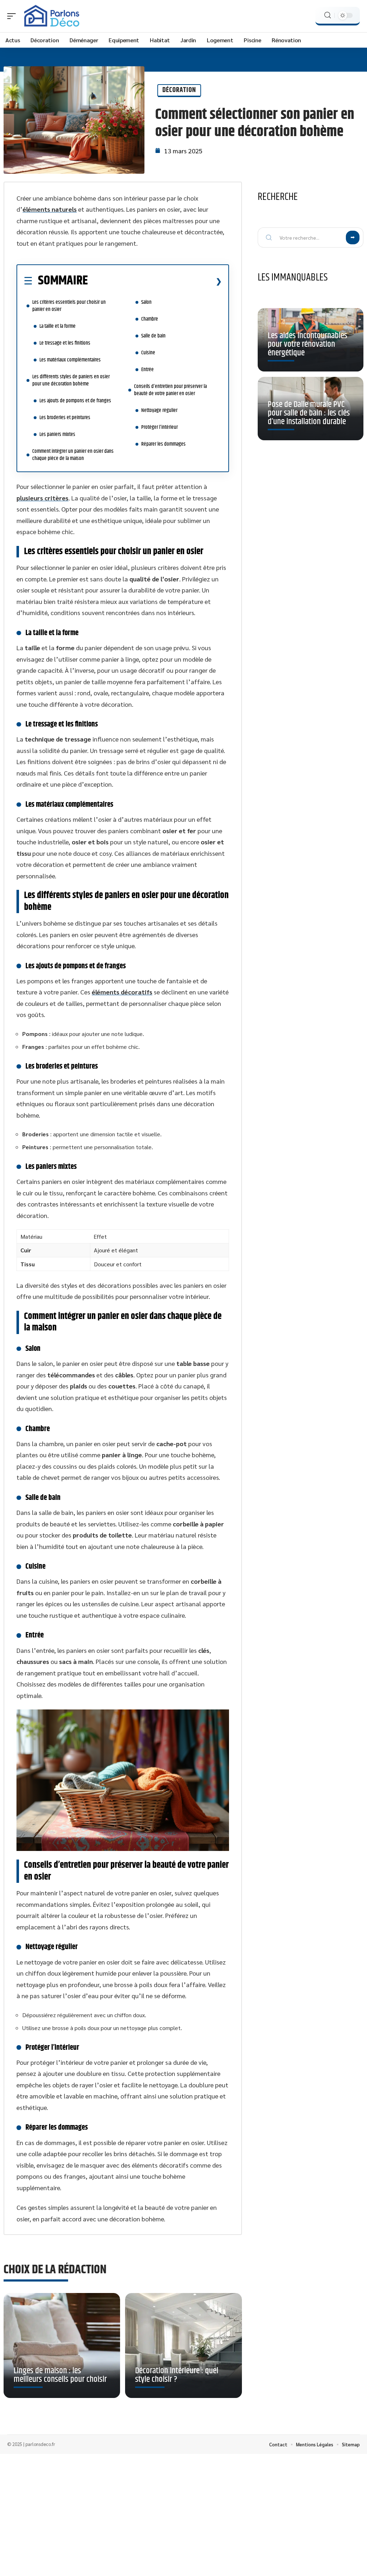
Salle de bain (153, 336)
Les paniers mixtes (57, 434)
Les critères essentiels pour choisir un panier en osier (69, 306)
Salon (146, 302)
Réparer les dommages (163, 444)
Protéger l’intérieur (159, 427)
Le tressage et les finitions (65, 343)
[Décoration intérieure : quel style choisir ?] (183, 2345)
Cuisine (148, 353)
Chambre (150, 319)
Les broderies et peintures (65, 418)
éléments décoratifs (122, 992)
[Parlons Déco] (52, 16)
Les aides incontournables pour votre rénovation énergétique (308, 344)
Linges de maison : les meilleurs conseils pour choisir (60, 2375)
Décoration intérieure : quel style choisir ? (177, 2375)
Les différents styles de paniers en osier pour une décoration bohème (71, 380)
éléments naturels (50, 209)
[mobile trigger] (13, 16)
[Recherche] (328, 15)
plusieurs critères (42, 498)
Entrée (147, 370)
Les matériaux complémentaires (70, 360)
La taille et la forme (58, 326)
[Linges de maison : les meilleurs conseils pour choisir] (62, 2345)
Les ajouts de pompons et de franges (75, 401)
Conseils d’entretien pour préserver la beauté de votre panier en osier (170, 390)
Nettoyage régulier (159, 410)
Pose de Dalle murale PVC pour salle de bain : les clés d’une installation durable (309, 413)
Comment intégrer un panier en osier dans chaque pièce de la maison (73, 455)
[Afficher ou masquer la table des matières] (155, 281)
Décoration (179, 90)
